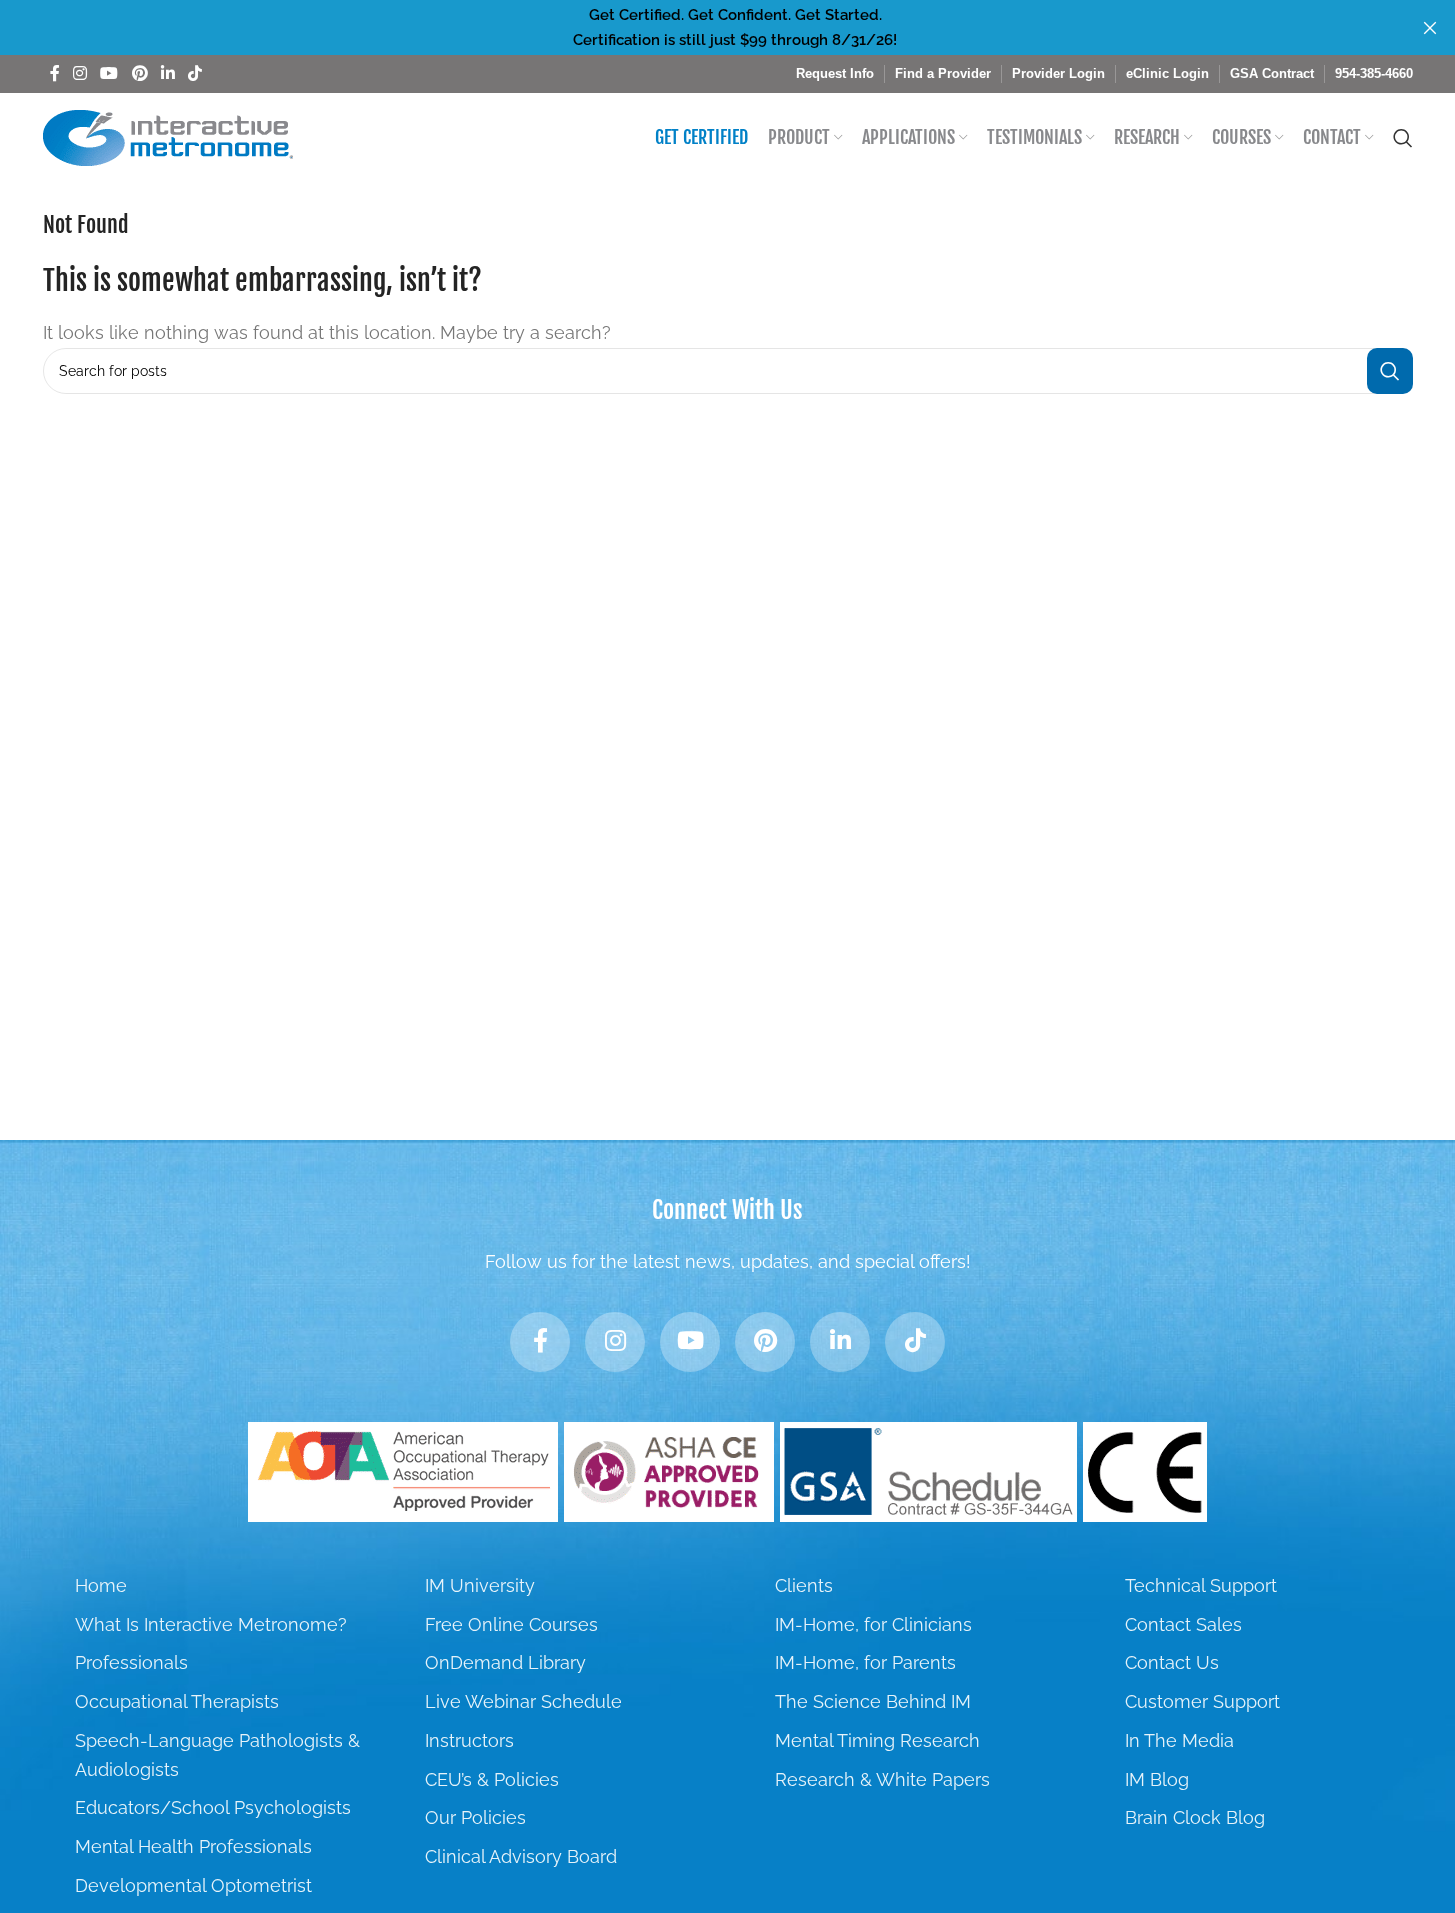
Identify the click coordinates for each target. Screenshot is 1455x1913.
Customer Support (1202, 1701)
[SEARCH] (1390, 371)
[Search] (1403, 138)
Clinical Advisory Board (521, 1856)
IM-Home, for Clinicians (873, 1624)
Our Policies (475, 1817)
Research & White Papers (882, 1779)
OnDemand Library (505, 1662)
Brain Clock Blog (1195, 1817)
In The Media (1179, 1740)
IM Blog (1157, 1779)
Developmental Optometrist (193, 1885)
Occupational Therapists (177, 1701)
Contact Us (1172, 1662)
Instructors (469, 1740)
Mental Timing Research (877, 1740)
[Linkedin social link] (167, 73)
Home (101, 1585)
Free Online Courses (511, 1624)
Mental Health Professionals (193, 1846)
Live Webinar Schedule (523, 1701)
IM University (480, 1585)
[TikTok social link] (195, 73)
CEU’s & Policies (492, 1779)
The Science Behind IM (873, 1701)
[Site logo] (168, 136)
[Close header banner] (1430, 27)
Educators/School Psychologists (213, 1807)
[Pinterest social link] (139, 73)
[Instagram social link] (80, 73)
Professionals (131, 1662)
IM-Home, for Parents (865, 1662)
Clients (804, 1585)
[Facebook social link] (55, 73)
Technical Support (1201, 1585)
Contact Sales (1183, 1624)
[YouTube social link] (109, 73)
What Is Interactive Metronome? (211, 1624)
